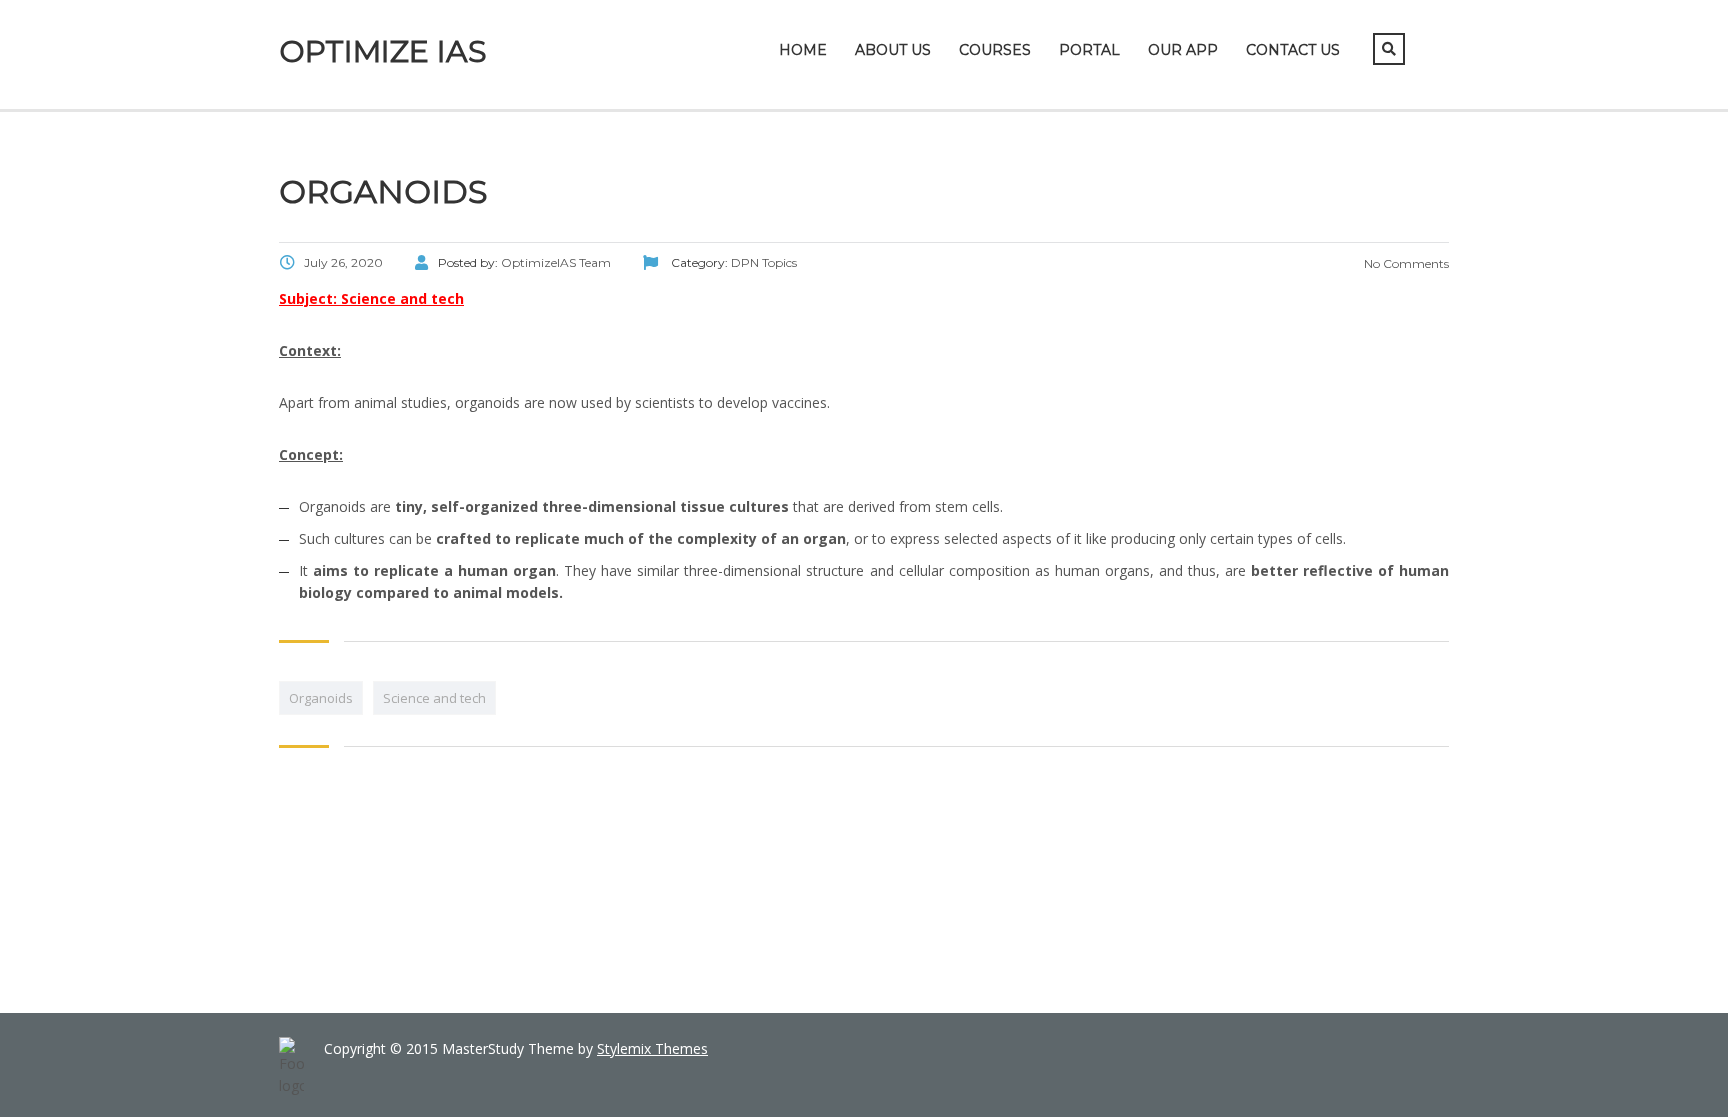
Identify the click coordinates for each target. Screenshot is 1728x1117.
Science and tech (434, 698)
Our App (1183, 50)
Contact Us (1293, 50)
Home (803, 50)
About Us (893, 50)
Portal (1089, 50)
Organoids (321, 698)
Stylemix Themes (652, 1048)
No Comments (1405, 263)
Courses (995, 50)
